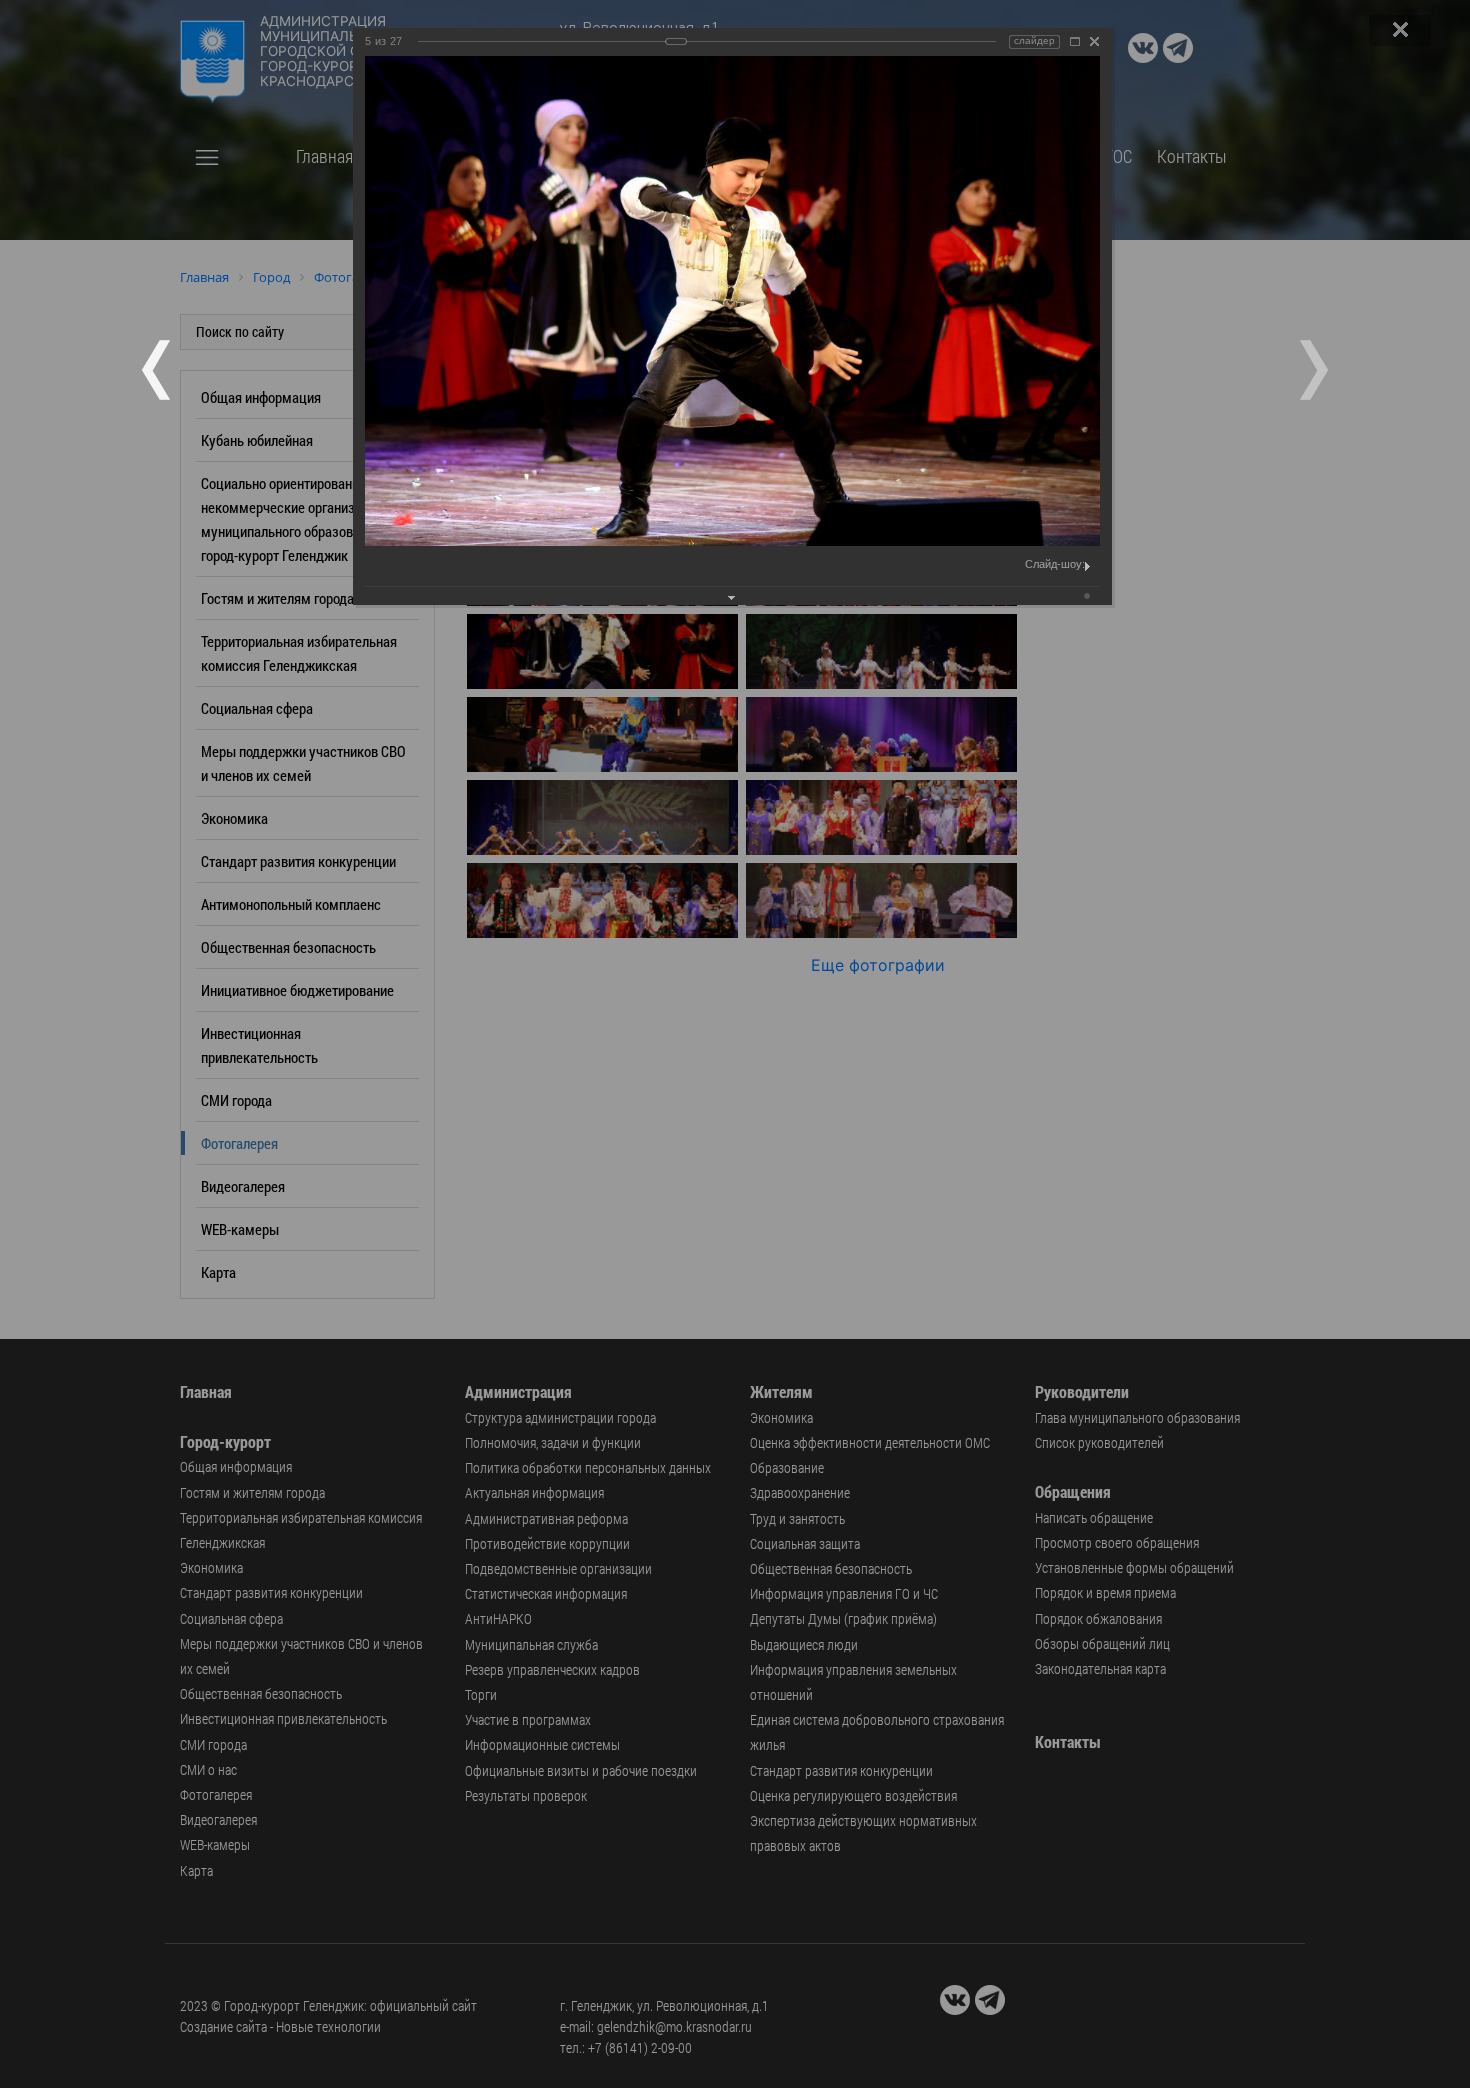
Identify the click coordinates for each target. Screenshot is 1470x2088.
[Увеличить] (1075, 41)
